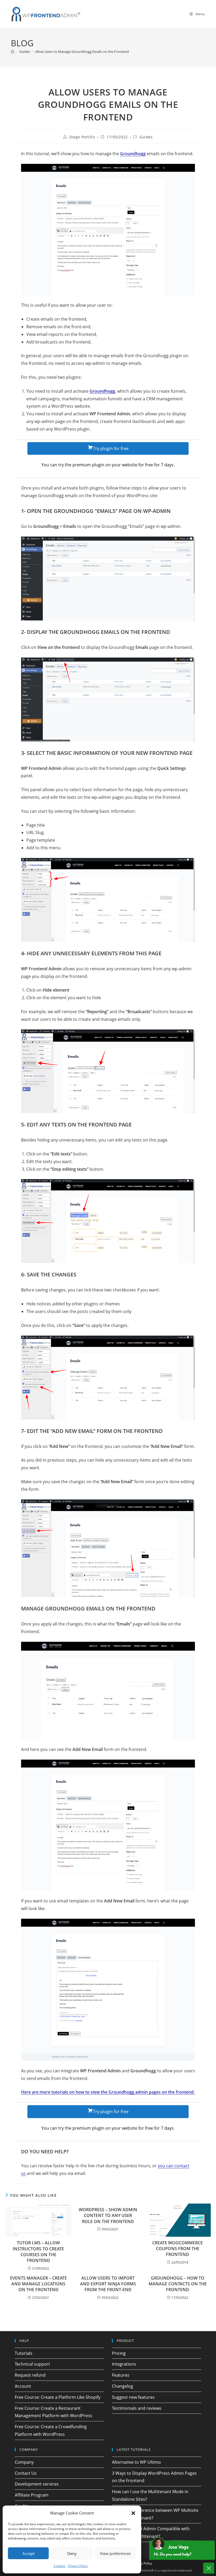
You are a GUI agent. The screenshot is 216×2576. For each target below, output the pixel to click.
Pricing (119, 2353)
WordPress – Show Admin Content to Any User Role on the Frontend (108, 2216)
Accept (28, 2553)
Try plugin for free (111, 448)
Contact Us (26, 2473)
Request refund (30, 2375)
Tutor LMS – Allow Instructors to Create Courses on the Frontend (38, 2252)
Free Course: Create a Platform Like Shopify (58, 2397)
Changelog (122, 2386)
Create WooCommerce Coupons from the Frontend (178, 2249)
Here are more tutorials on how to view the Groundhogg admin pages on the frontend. (108, 2092)
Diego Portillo (82, 137)
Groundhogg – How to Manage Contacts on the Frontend (178, 2284)
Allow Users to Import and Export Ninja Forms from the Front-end (108, 2284)
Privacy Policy (78, 2566)
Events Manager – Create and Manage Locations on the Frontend (38, 2284)
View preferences (115, 2553)
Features (121, 2375)
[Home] (13, 52)
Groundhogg (102, 391)
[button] (133, 2513)
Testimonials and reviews (137, 2408)
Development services (37, 2484)
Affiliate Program (32, 2495)
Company (24, 2462)
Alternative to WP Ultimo (136, 2462)
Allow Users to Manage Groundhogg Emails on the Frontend (82, 52)
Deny (72, 2553)
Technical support (32, 2364)
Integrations (124, 2364)
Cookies (60, 2566)
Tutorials (24, 2353)
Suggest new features (133, 2397)
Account (23, 2386)
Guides (146, 137)
